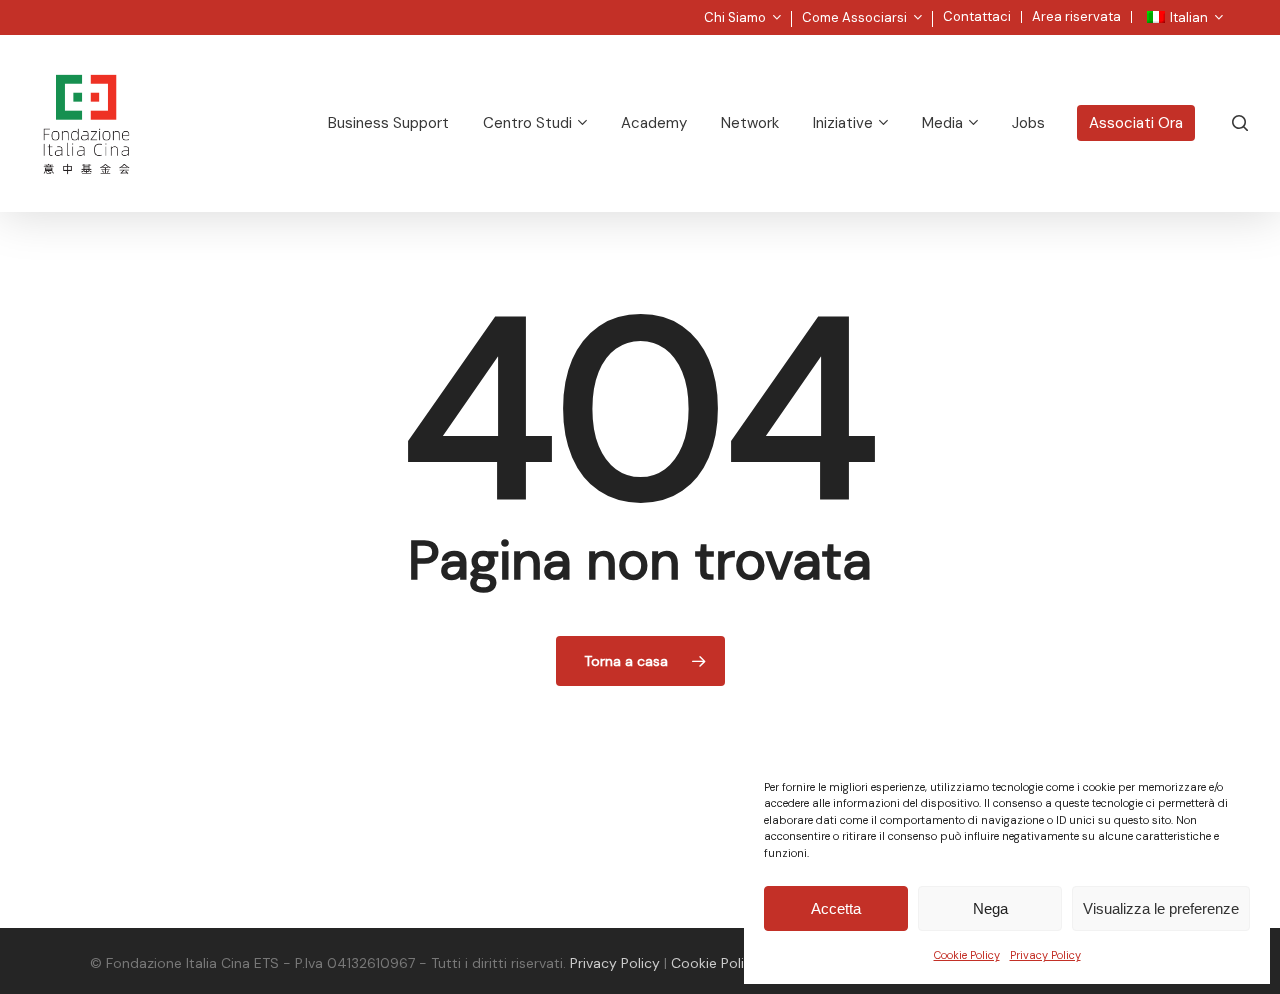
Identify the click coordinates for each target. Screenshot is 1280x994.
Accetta (836, 908)
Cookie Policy (967, 955)
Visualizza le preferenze (1161, 908)
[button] (1242, 10)
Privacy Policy (1045, 955)
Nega (990, 908)
